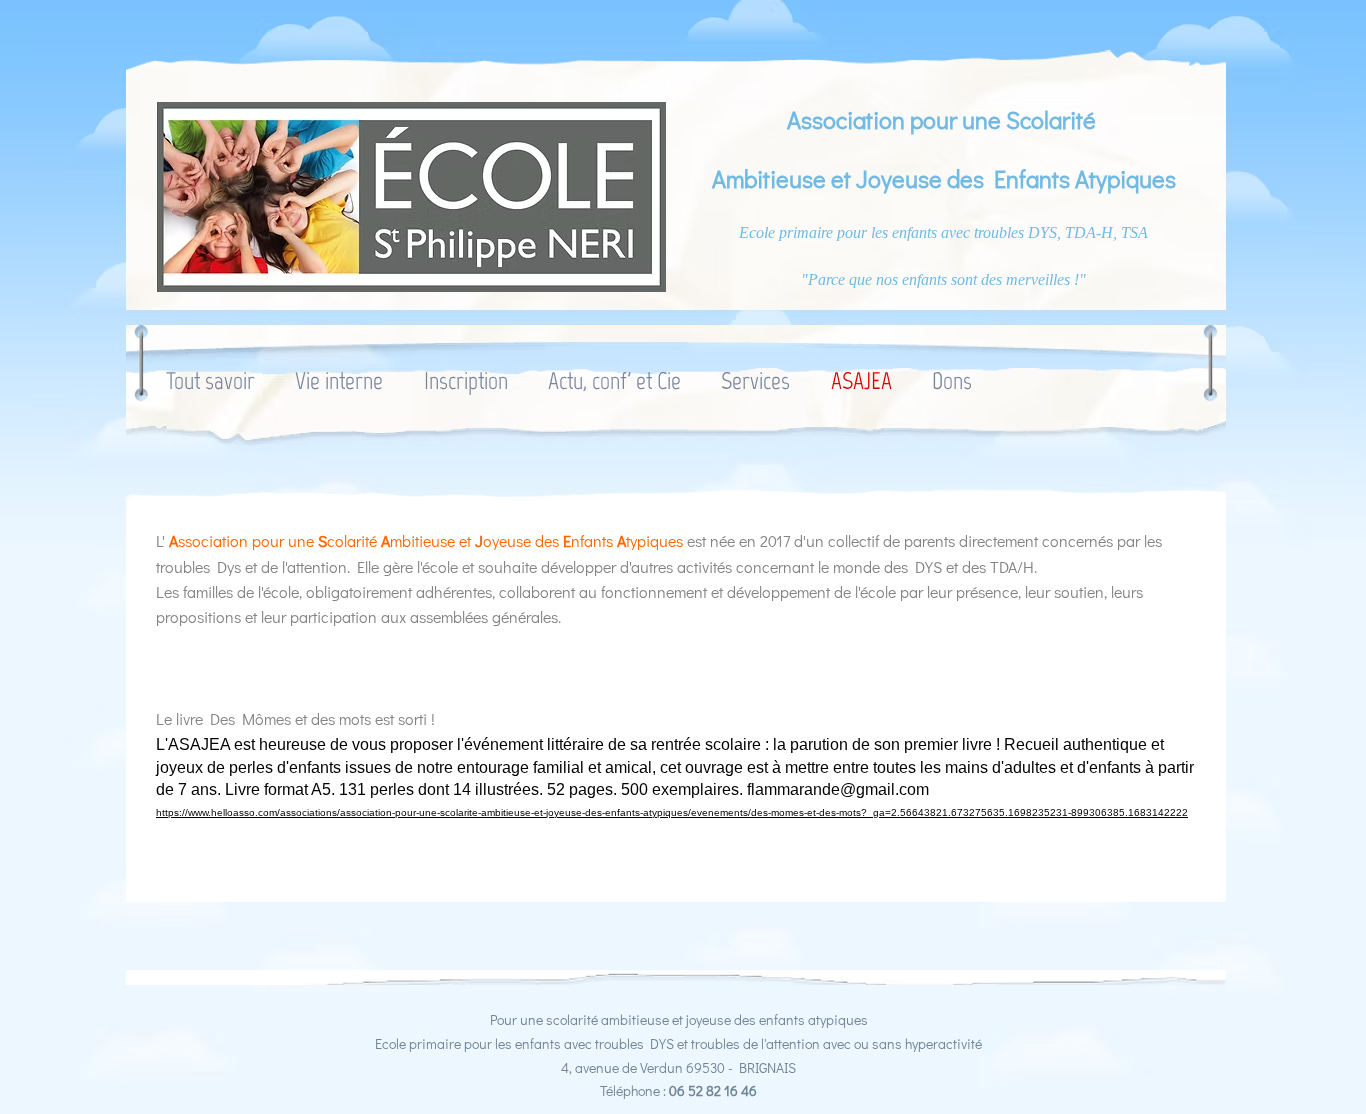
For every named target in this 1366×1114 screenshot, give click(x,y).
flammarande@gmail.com (838, 789)
